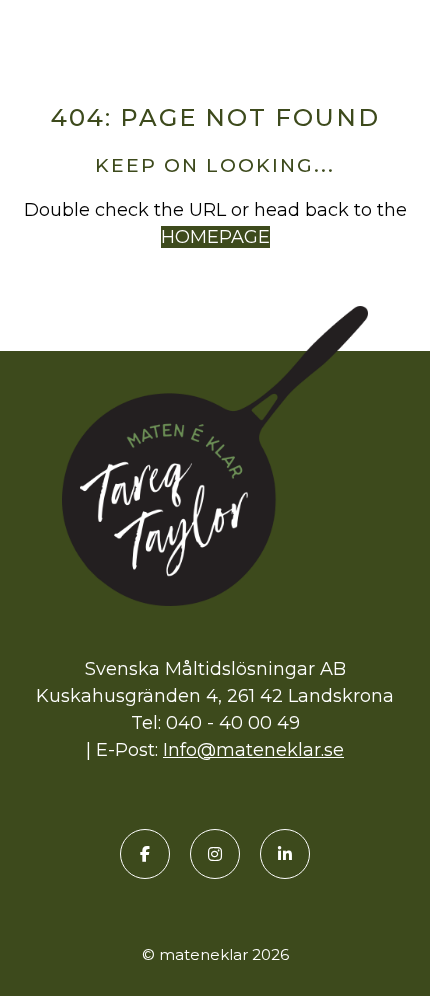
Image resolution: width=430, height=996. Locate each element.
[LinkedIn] (285, 854)
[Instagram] (215, 854)
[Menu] (400, 37)
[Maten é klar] (215, 33)
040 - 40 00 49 (233, 723)
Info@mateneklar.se (253, 750)
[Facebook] (145, 854)
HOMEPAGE (215, 237)
